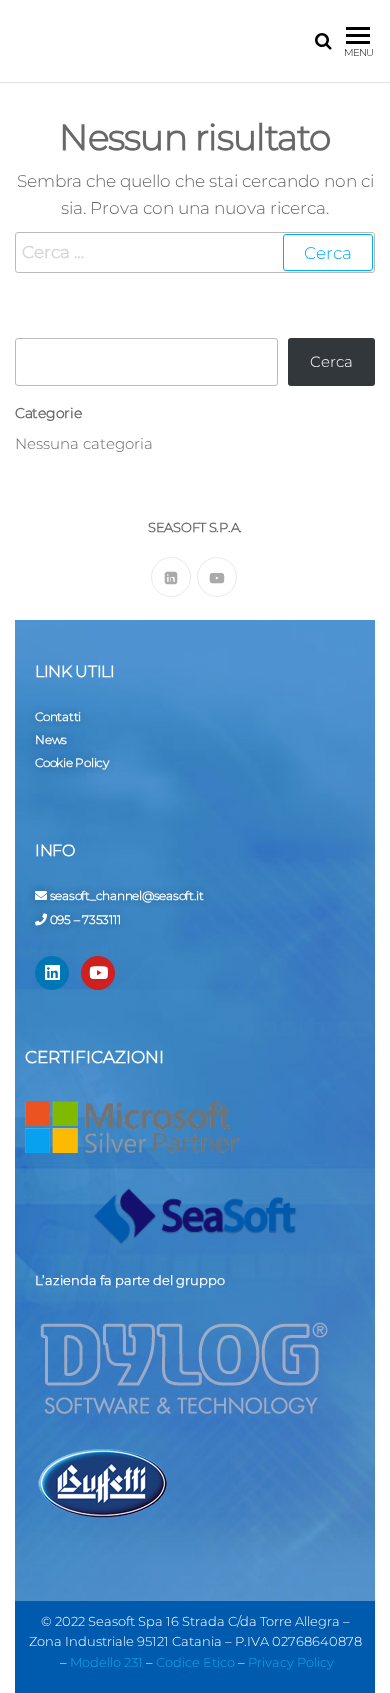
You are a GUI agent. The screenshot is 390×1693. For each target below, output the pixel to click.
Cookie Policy (72, 762)
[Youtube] (217, 577)
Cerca (331, 361)
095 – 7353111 (85, 919)
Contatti (58, 716)
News (51, 739)
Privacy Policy (291, 1662)
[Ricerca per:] (195, 252)
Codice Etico (195, 1662)
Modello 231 (106, 1662)
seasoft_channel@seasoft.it (127, 895)
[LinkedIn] (171, 577)
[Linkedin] (52, 973)
